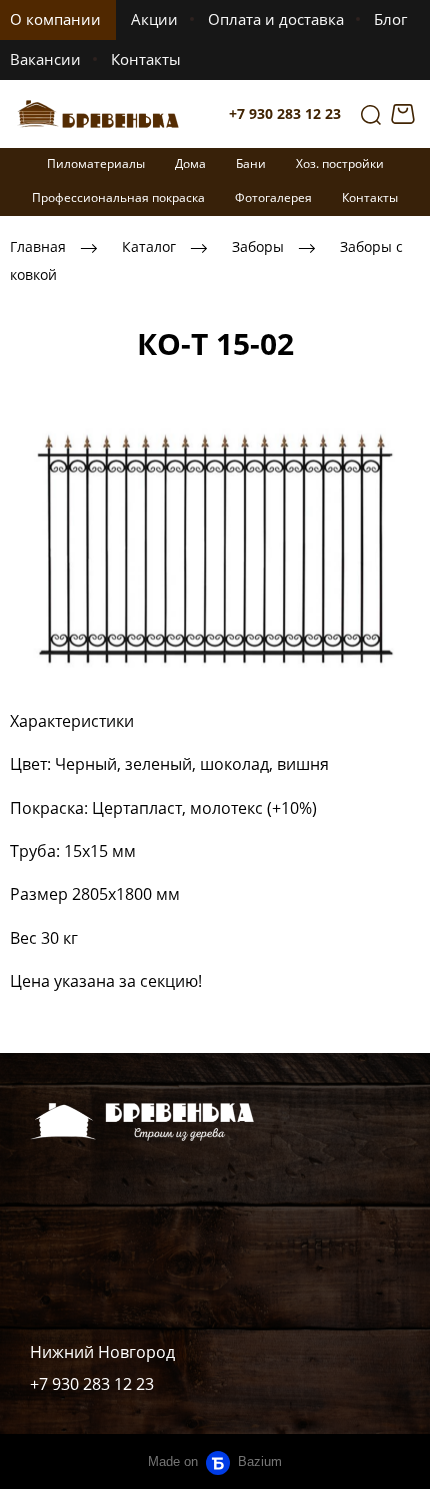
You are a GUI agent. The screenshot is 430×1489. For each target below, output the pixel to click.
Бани (251, 163)
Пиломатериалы (96, 163)
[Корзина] (405, 114)
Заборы (258, 247)
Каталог (149, 247)
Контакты (146, 59)
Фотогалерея (273, 197)
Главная (38, 247)
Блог (390, 19)
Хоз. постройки (340, 163)
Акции (154, 19)
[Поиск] (371, 114)
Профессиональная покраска (118, 197)
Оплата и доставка (276, 19)
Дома (190, 163)
